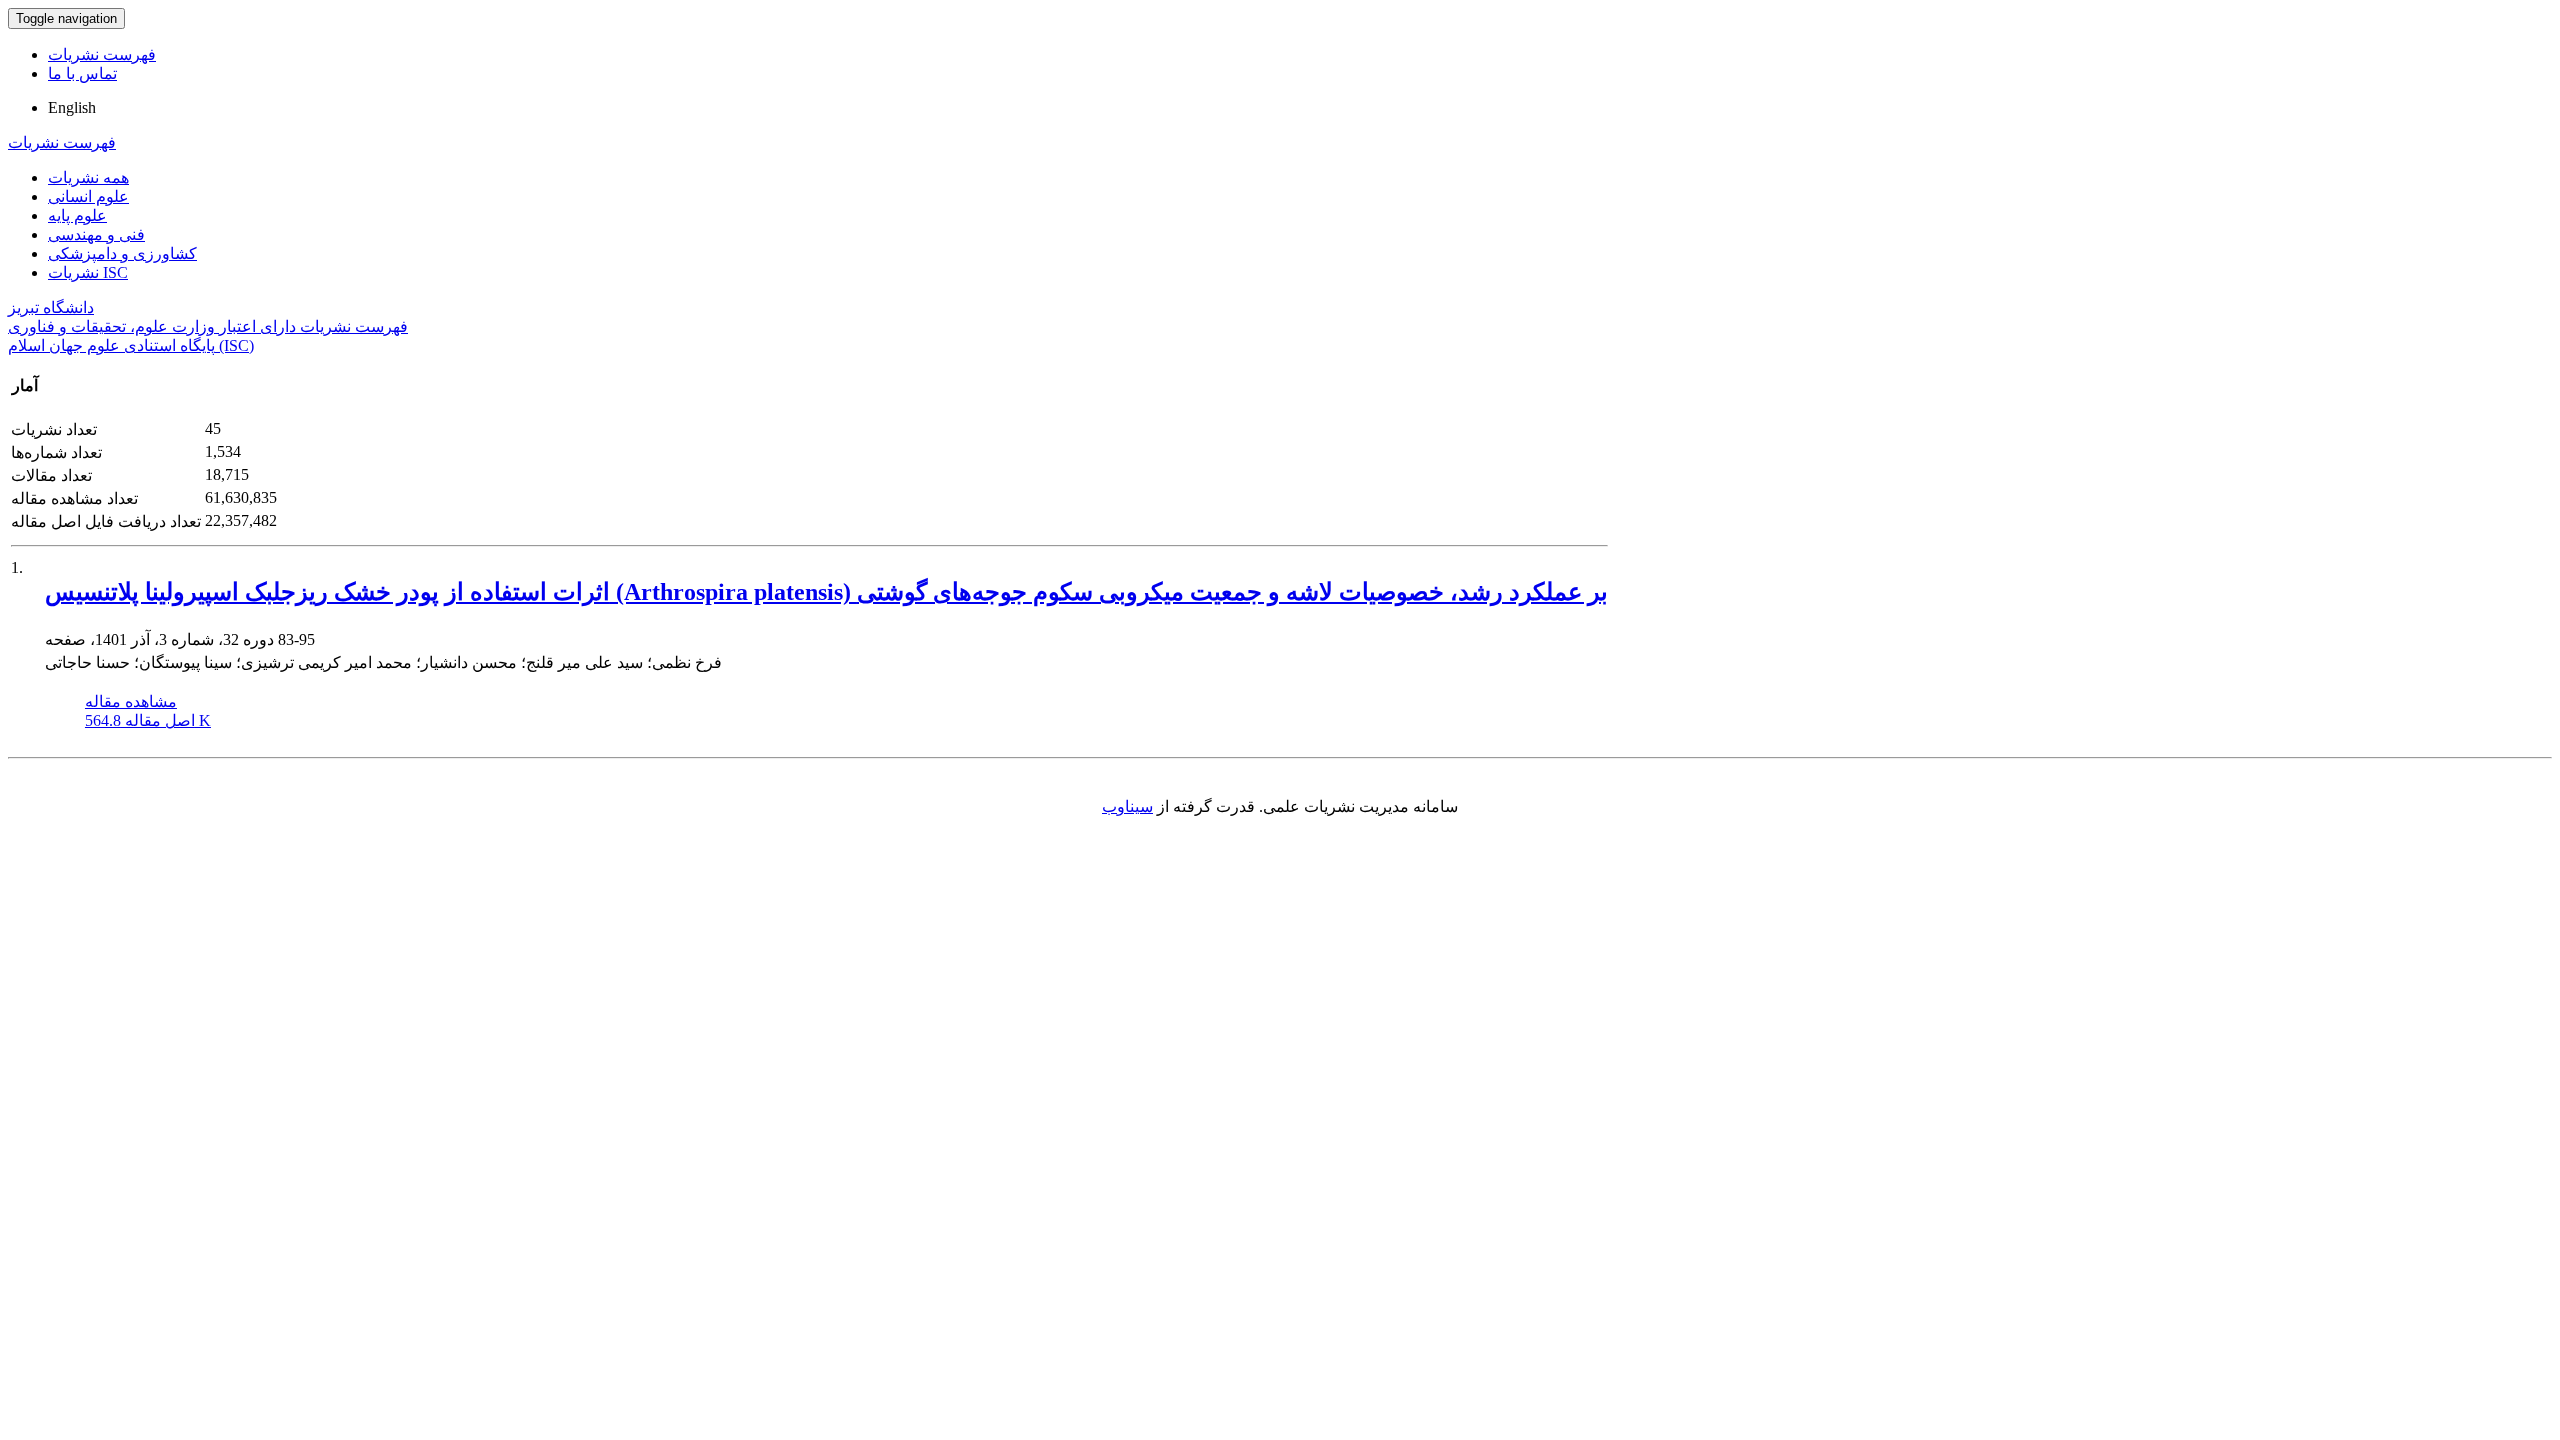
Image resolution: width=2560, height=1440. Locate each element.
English (72, 107)
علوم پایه (77, 215)
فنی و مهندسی (96, 234)
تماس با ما (82, 73)
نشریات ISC (88, 272)
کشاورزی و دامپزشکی (122, 253)
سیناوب (1127, 806)
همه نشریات (88, 177)
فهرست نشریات (102, 54)
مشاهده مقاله (131, 701)
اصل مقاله (148, 720)
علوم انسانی (88, 196)
